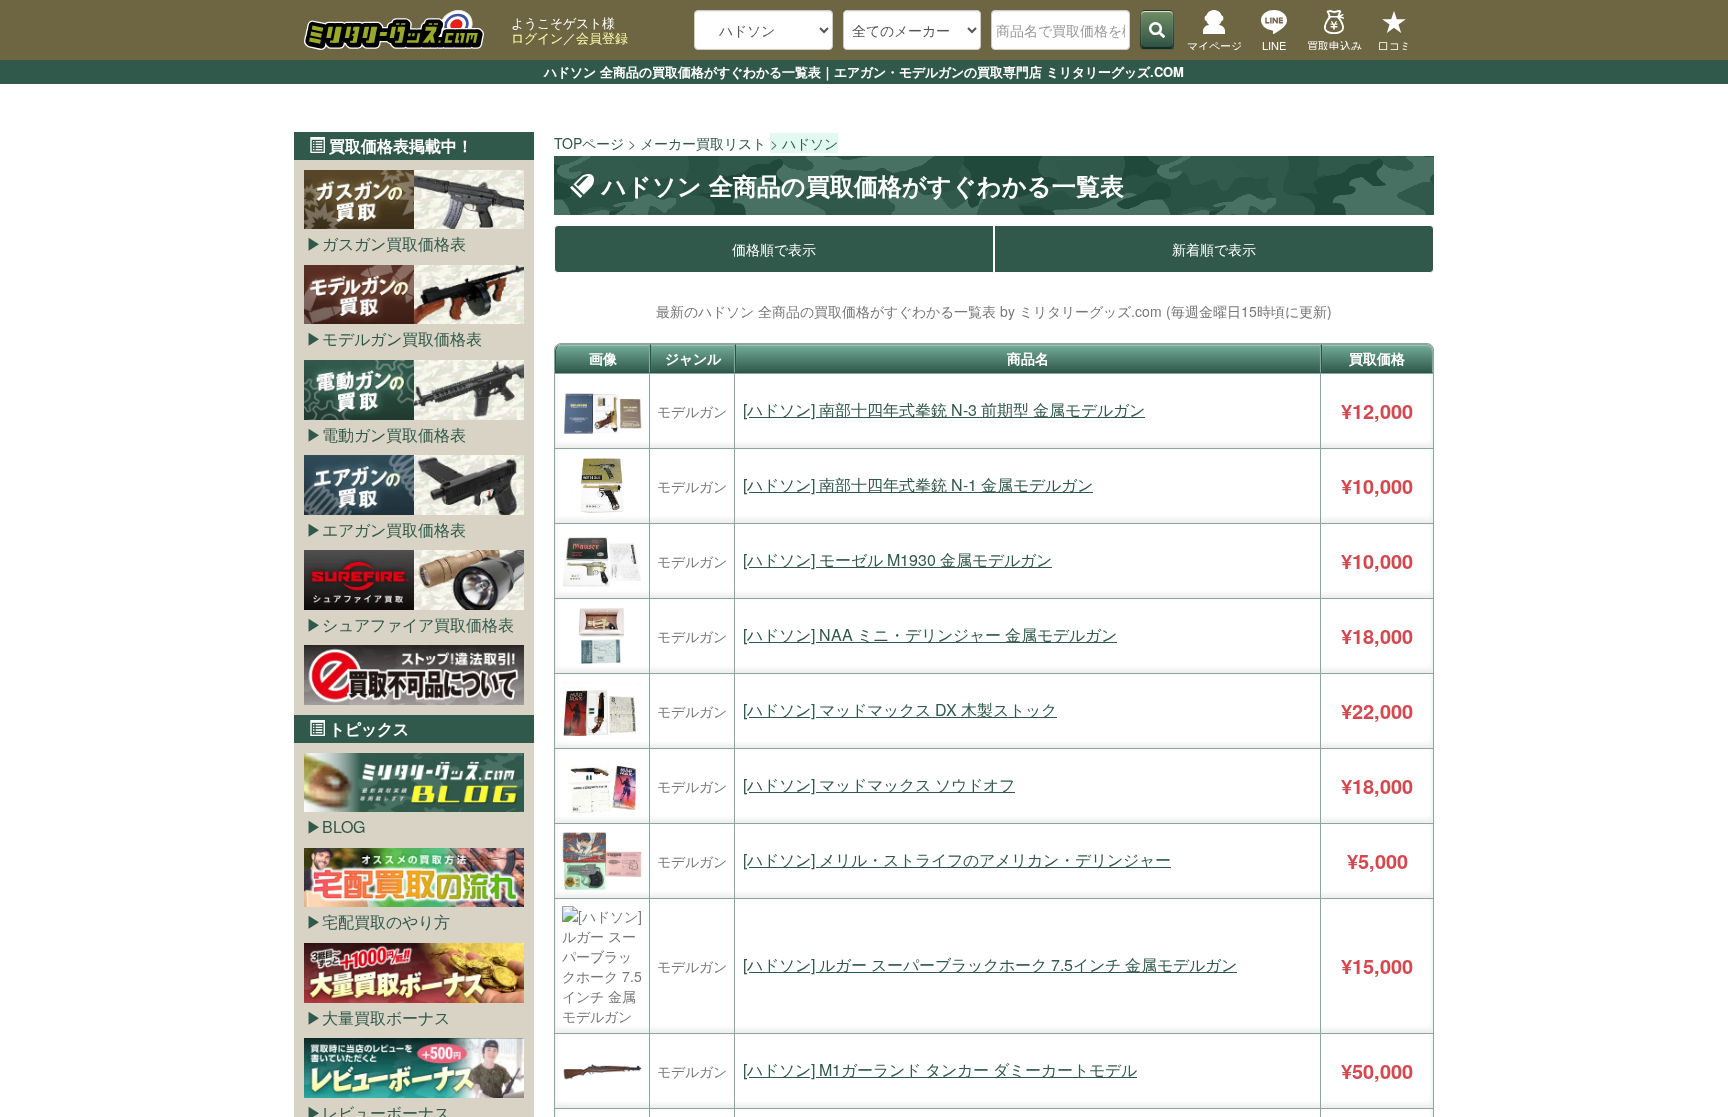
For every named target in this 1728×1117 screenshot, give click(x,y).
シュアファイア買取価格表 (418, 624)
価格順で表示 (774, 249)
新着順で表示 (1214, 249)
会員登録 (602, 37)
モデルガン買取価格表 (402, 338)
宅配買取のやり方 (386, 921)
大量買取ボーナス (386, 1017)
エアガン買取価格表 (394, 529)
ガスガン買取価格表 (394, 243)
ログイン (537, 37)
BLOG (343, 826)
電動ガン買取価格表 (394, 434)
